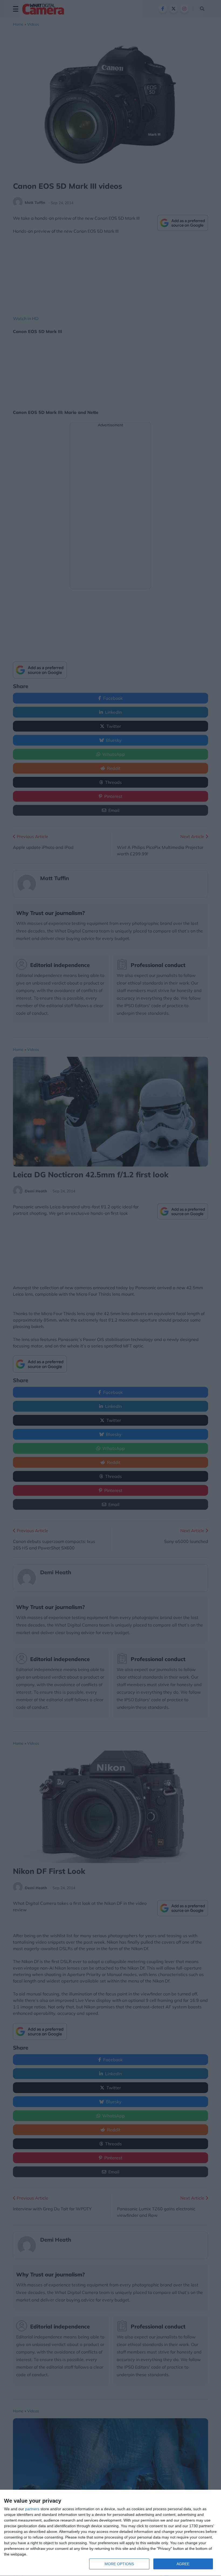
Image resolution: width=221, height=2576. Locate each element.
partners (32, 2509)
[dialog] (110, 2533)
